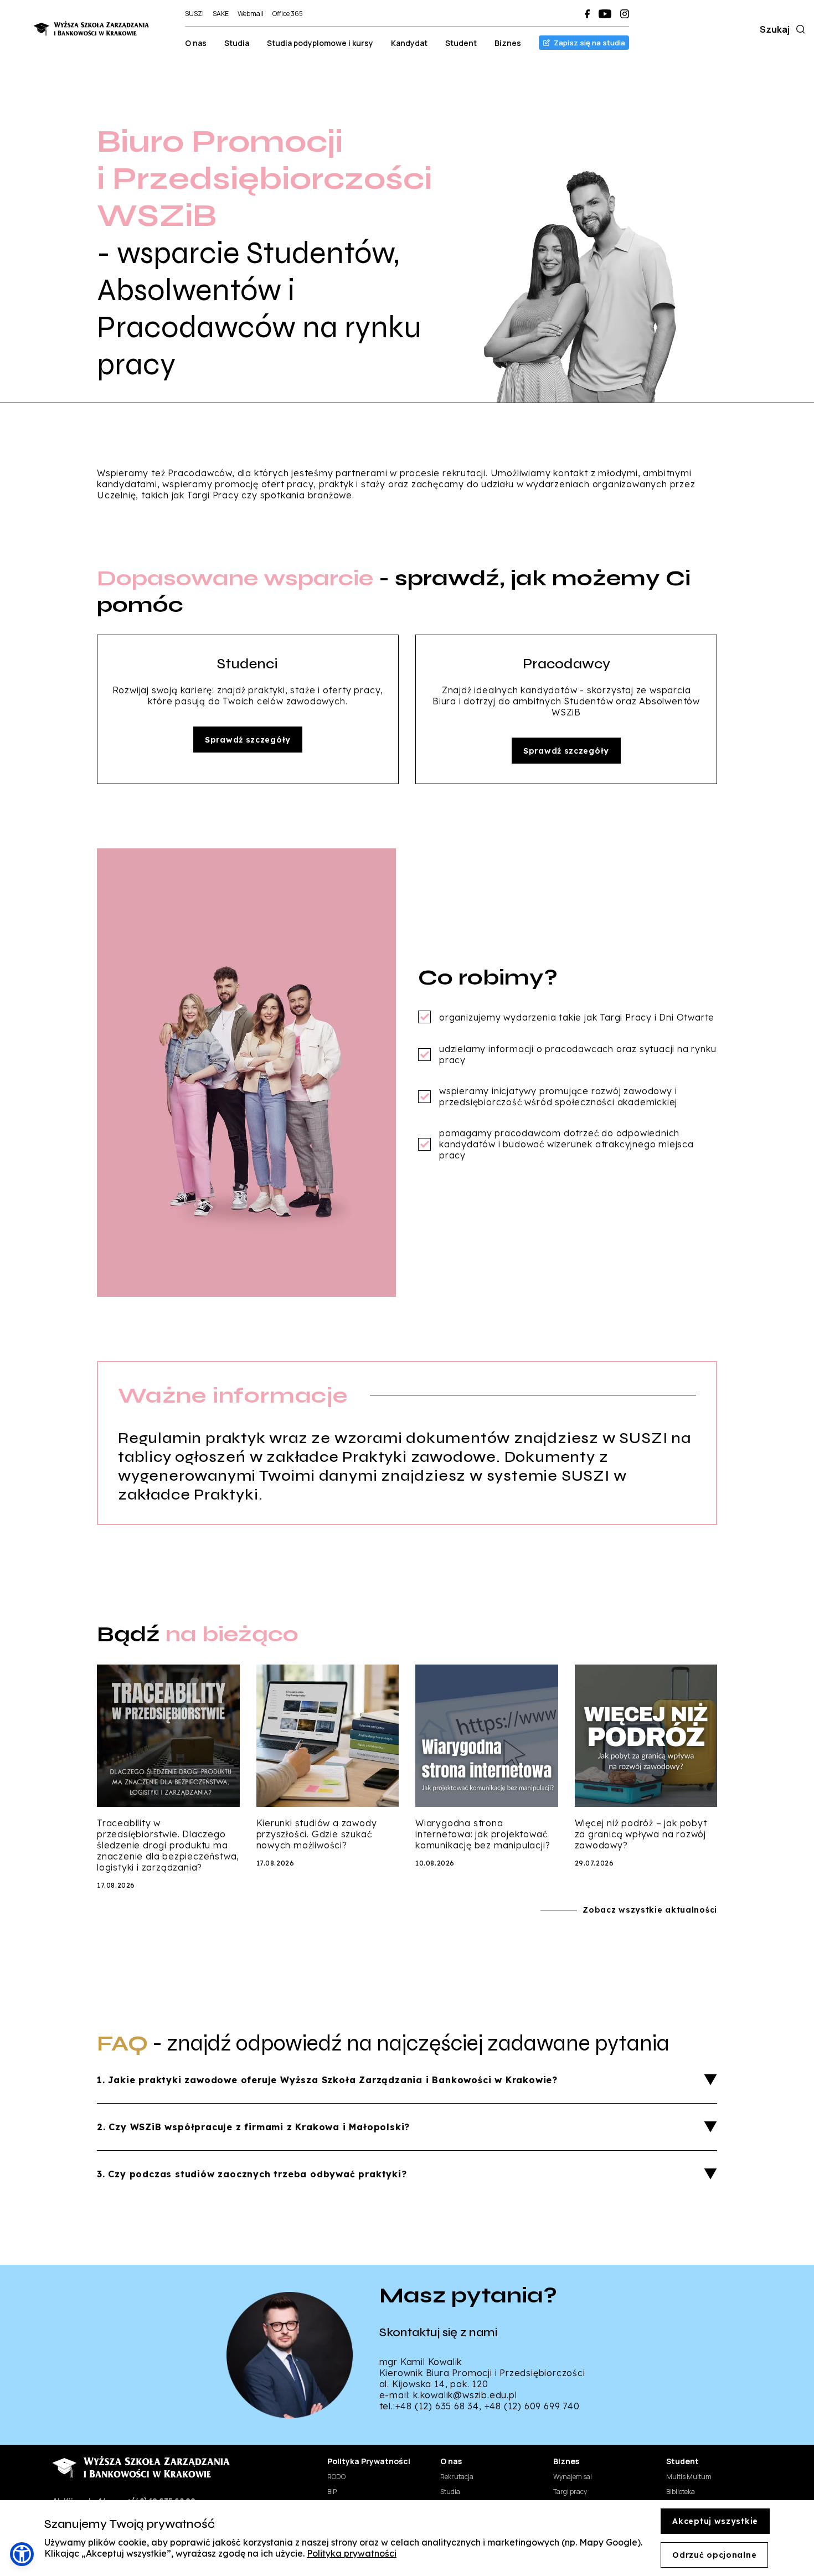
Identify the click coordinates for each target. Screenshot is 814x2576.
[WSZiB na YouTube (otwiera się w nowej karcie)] (605, 14)
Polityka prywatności (352, 2553)
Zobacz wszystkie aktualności (650, 1910)
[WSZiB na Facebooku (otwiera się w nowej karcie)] (587, 14)
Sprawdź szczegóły (248, 740)
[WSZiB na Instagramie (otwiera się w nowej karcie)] (625, 14)
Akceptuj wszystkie (715, 2521)
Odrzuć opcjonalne (714, 2555)
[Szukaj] (798, 29)
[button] (22, 2554)
